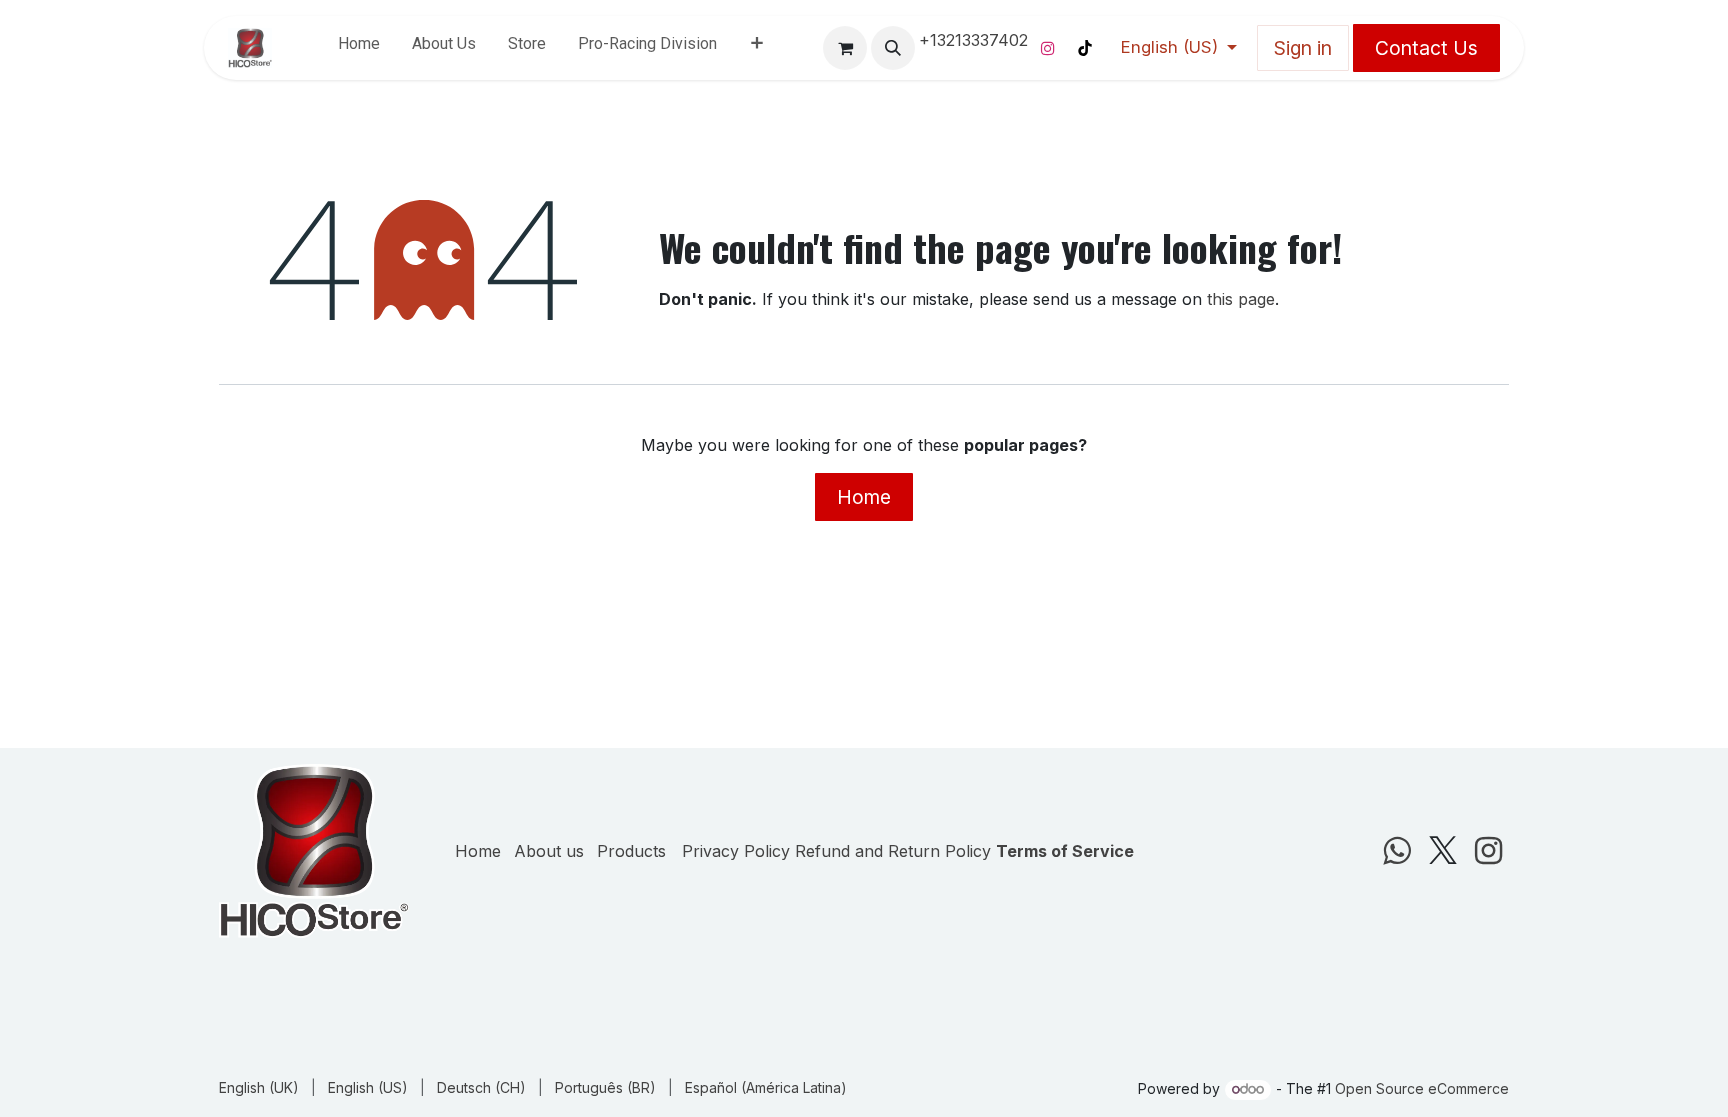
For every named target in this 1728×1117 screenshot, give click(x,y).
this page (1241, 299)
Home (864, 497)
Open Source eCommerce (1422, 1088)
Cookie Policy (270, 1073)
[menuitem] (359, 48)
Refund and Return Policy (893, 811)
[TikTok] (1085, 48)
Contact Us (1426, 48)
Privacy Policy (736, 811)
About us (549, 811)
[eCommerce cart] (845, 48)
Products (631, 811)
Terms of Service (1065, 811)
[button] (893, 48)
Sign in (1303, 48)
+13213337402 (973, 40)
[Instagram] (1048, 48)
